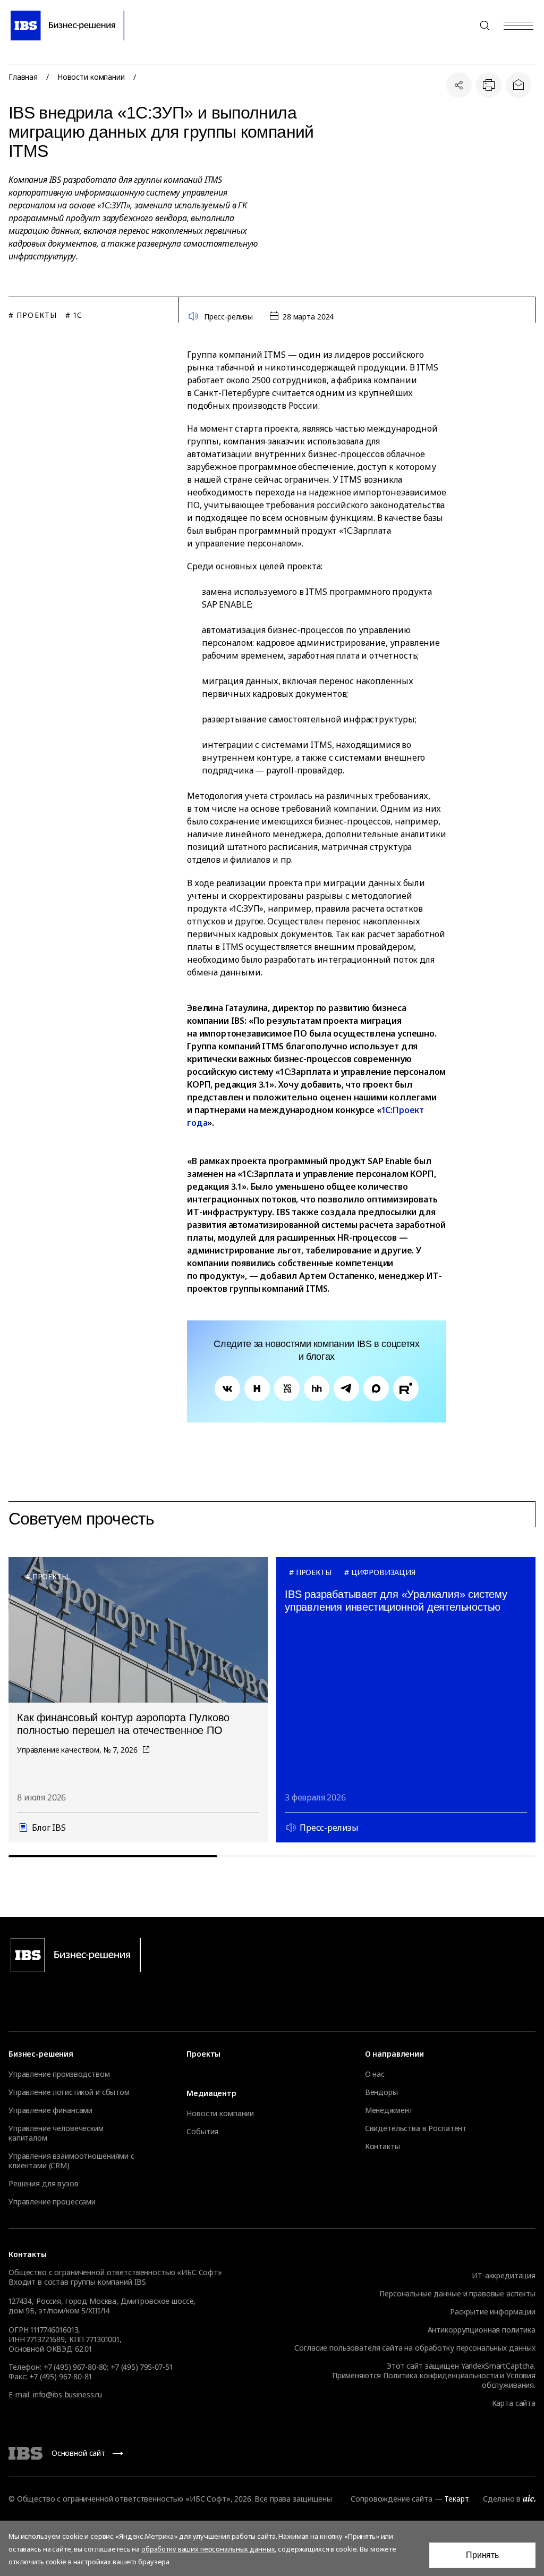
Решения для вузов (44, 2184)
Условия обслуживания (509, 2380)
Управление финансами (50, 2110)
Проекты (203, 2054)
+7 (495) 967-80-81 (60, 2376)
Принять (482, 2555)
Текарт (456, 2499)
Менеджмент (389, 2110)
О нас (375, 2074)
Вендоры (381, 2092)
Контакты (382, 2146)
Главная (23, 77)
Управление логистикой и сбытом (69, 2092)
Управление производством (59, 2074)
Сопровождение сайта (391, 2499)
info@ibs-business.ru (67, 2394)
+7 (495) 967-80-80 (459, 26)
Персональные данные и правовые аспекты (457, 2293)
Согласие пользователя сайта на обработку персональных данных (415, 2348)
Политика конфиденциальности (440, 2375)
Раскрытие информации (493, 2312)
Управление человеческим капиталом (56, 2133)
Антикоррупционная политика (482, 2330)
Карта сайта (514, 2403)
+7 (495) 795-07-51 (141, 2367)
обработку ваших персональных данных (208, 2549)
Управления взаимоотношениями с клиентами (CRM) (71, 2161)
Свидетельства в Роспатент (416, 2128)
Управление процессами (52, 2202)
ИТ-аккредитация (504, 2275)
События (202, 2132)
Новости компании (91, 77)
